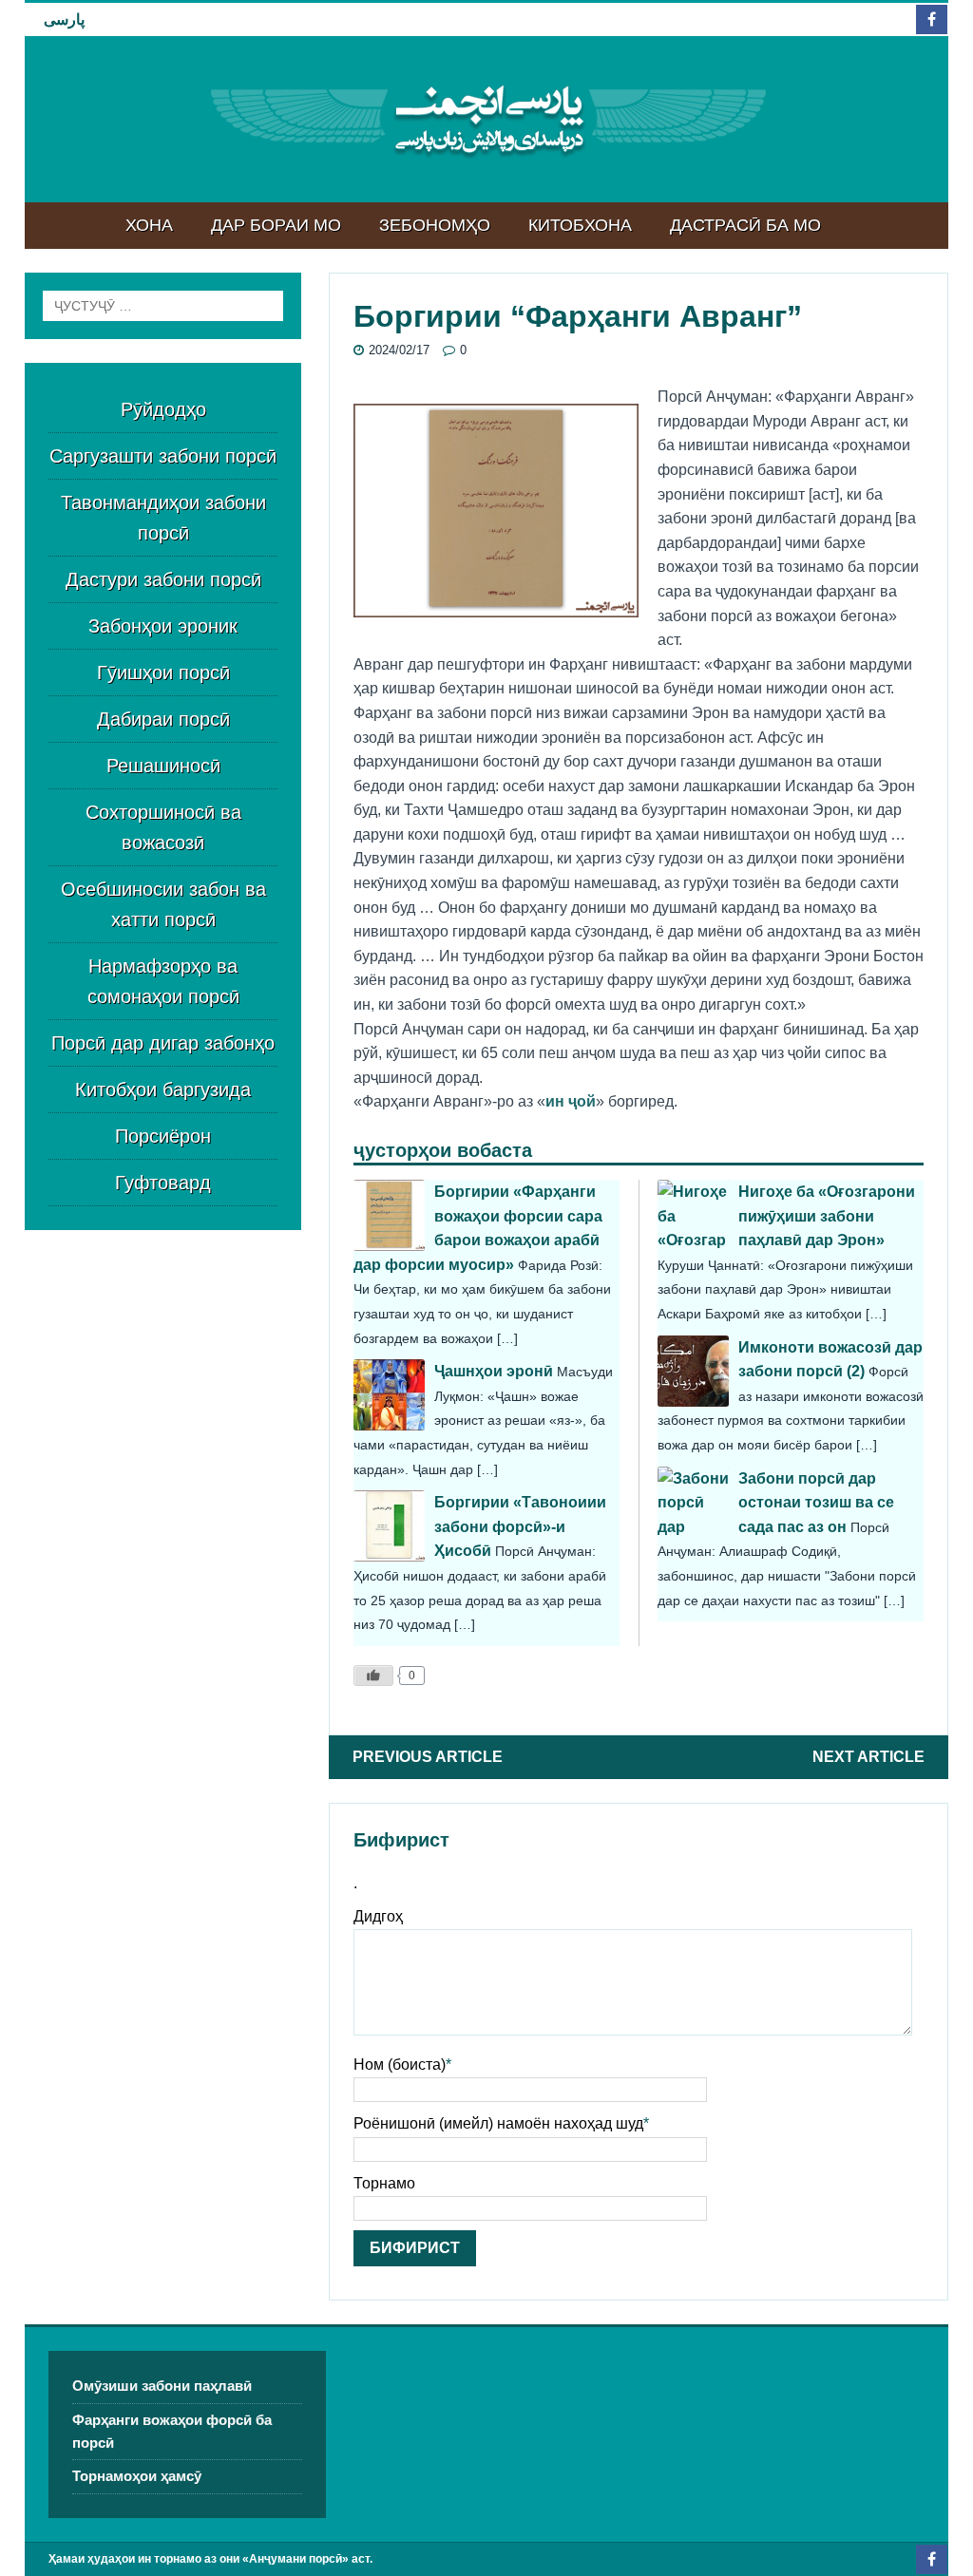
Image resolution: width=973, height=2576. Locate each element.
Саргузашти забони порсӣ (163, 456)
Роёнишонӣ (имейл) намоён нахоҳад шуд (498, 2123)
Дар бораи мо (276, 225)
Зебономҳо (435, 225)
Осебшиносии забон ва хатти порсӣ (163, 904)
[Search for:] (163, 306)
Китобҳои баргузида (163, 1089)
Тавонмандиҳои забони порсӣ (163, 518)
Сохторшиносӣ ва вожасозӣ (163, 827)
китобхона (580, 225)
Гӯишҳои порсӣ (163, 672)
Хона (149, 225)
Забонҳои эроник (163, 626)
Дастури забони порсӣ (163, 579)
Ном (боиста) (400, 2065)
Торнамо (384, 2183)
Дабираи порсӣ (163, 719)
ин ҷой (571, 1101)
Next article (868, 1757)
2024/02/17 (399, 350)
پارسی (64, 19)
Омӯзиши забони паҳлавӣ (162, 2386)
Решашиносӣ (163, 766)
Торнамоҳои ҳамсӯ (137, 2476)
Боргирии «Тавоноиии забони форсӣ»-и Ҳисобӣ (520, 1526)
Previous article (428, 1757)
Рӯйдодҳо (163, 409)
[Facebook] (932, 19)
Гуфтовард (163, 1183)
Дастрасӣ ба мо (745, 225)
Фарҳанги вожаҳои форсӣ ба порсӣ (172, 2431)
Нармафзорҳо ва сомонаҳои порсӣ (163, 981)
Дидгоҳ (378, 1916)
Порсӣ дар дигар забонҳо (163, 1043)
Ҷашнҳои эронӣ (494, 1371)
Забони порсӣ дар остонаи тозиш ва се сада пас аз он (816, 1503)
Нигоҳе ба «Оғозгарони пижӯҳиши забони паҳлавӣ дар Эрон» (827, 1216)
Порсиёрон (163, 1136)
